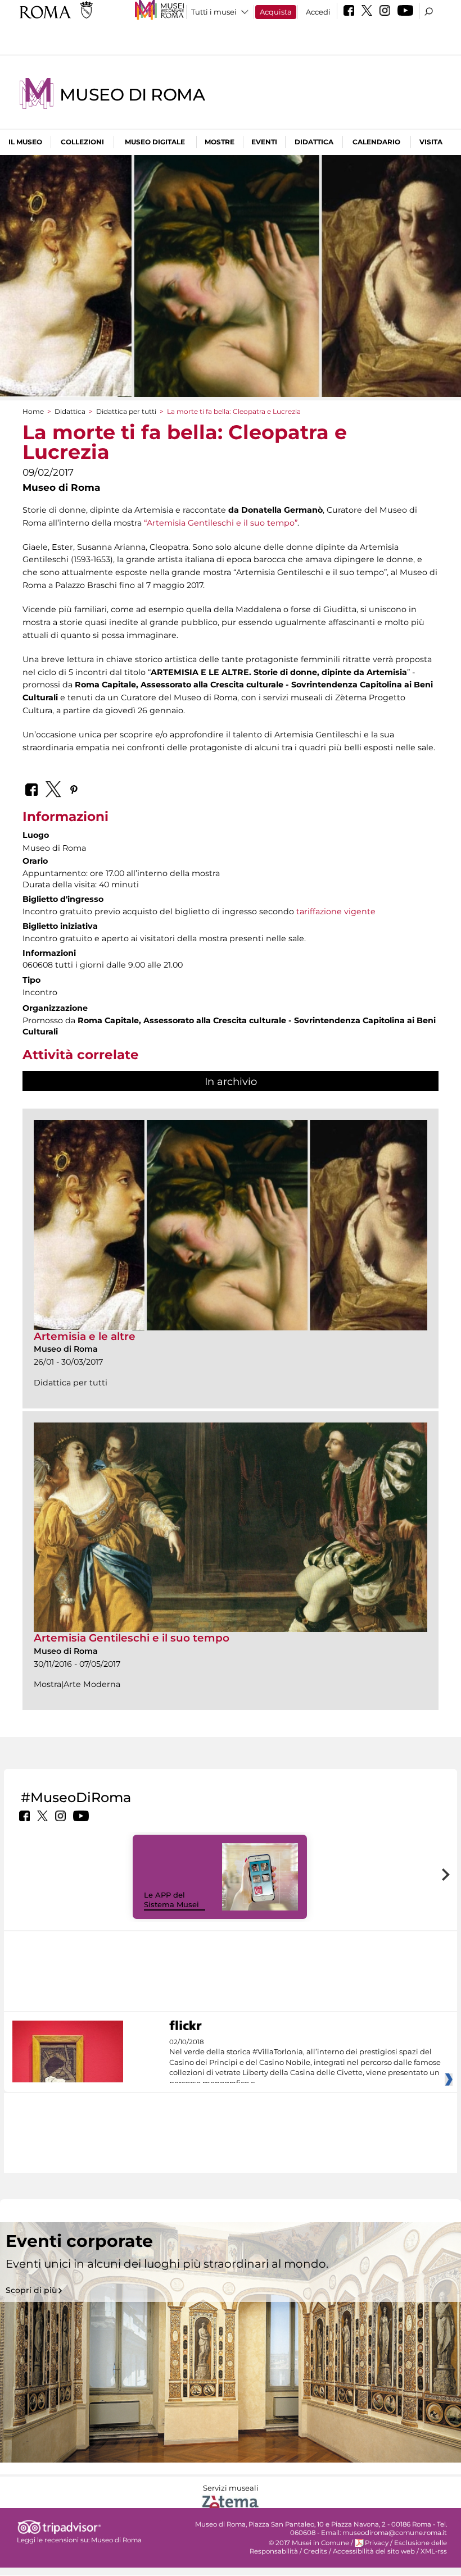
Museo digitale (155, 142)
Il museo (25, 142)
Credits (315, 2551)
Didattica (314, 142)
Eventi (264, 142)
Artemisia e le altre (85, 1336)
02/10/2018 (305, 2063)
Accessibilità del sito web (374, 2551)
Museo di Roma (132, 95)
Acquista (276, 12)
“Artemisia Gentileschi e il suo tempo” (221, 523)
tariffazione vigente (336, 911)
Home (33, 411)
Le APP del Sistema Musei (171, 1900)
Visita (431, 142)
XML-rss (434, 2551)
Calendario (376, 142)
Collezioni (82, 142)
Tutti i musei (214, 12)
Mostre (220, 142)
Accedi (318, 12)
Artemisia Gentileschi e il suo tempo (132, 1638)
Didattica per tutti (126, 411)
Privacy (377, 2543)
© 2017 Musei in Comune (309, 2543)
